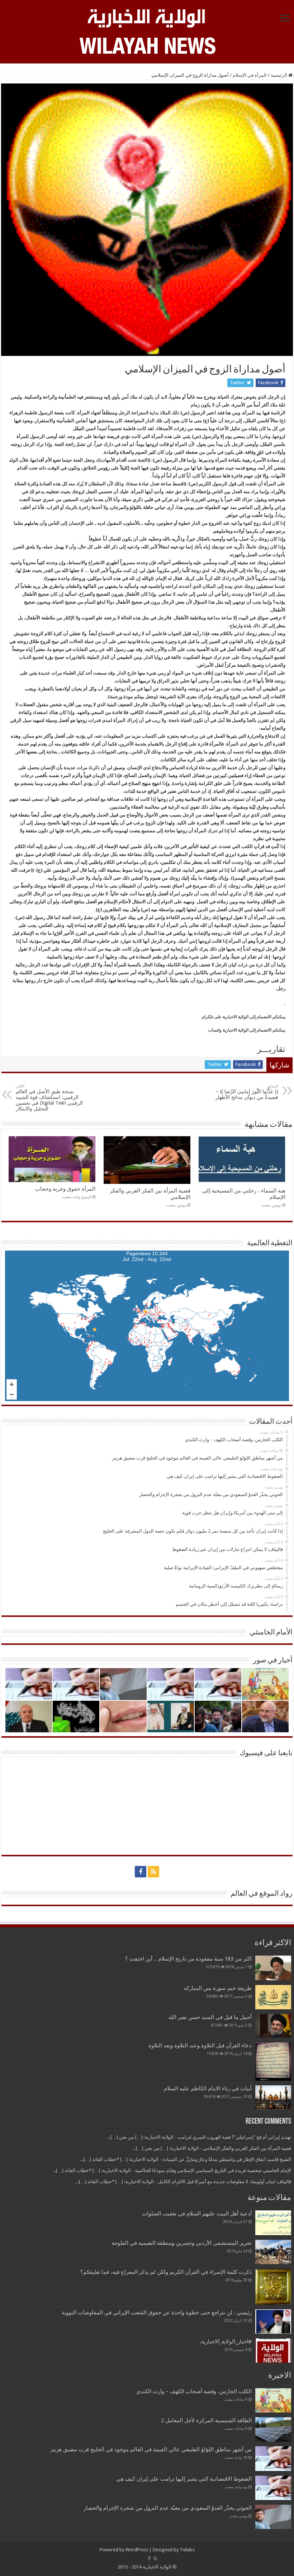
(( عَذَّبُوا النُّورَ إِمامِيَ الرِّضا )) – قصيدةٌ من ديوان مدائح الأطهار (247, 1092)
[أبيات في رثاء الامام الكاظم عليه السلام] (273, 2098)
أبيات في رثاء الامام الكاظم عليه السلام (208, 2089)
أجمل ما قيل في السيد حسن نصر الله (210, 2017)
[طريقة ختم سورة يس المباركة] (273, 1997)
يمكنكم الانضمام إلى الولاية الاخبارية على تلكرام (244, 1017)
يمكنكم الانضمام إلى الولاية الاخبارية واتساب (247, 1030)
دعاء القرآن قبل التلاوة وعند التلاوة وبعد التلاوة (200, 2046)
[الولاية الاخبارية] (147, 17)
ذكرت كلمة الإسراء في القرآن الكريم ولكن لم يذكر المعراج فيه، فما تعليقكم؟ (166, 2272)
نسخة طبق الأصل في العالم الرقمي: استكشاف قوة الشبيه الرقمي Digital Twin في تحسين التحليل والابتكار (49, 1098)
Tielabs (187, 2550)
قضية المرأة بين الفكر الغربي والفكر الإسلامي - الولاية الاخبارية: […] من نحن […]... (212, 2148)
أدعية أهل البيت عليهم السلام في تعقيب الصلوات (197, 2214)
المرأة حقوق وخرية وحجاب (65, 1189)
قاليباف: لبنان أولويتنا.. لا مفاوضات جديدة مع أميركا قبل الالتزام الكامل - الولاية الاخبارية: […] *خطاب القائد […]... (183, 2182)
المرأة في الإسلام (250, 75)
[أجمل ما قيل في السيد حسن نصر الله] (273, 2026)
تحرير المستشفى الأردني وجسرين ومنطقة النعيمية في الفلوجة (182, 2243)
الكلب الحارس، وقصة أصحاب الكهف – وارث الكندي (194, 2391)
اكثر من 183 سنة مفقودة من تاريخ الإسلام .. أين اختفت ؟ (188, 1959)
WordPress (137, 2550)
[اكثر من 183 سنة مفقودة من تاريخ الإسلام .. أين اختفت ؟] (273, 1968)
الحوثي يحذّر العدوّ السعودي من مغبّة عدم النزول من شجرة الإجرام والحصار (168, 2508)
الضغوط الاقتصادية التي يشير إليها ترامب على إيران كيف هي (184, 2479)
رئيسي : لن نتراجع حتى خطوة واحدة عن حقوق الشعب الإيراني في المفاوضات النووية (157, 2313)
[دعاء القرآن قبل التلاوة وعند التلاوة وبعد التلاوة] (273, 2061)
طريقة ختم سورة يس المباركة (218, 1988)
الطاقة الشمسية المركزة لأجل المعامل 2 (206, 2420)
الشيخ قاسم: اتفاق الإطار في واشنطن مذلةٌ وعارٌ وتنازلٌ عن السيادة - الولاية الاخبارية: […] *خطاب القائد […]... (186, 2159)
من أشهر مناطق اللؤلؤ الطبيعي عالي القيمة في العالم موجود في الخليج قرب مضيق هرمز (151, 2449)
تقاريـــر (271, 1049)
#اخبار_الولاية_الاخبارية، (226, 2342)
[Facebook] (141, 1872)
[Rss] (153, 1872)
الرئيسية (279, 75)
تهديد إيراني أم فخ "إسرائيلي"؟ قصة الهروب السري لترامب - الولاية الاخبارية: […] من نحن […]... (199, 2137)
